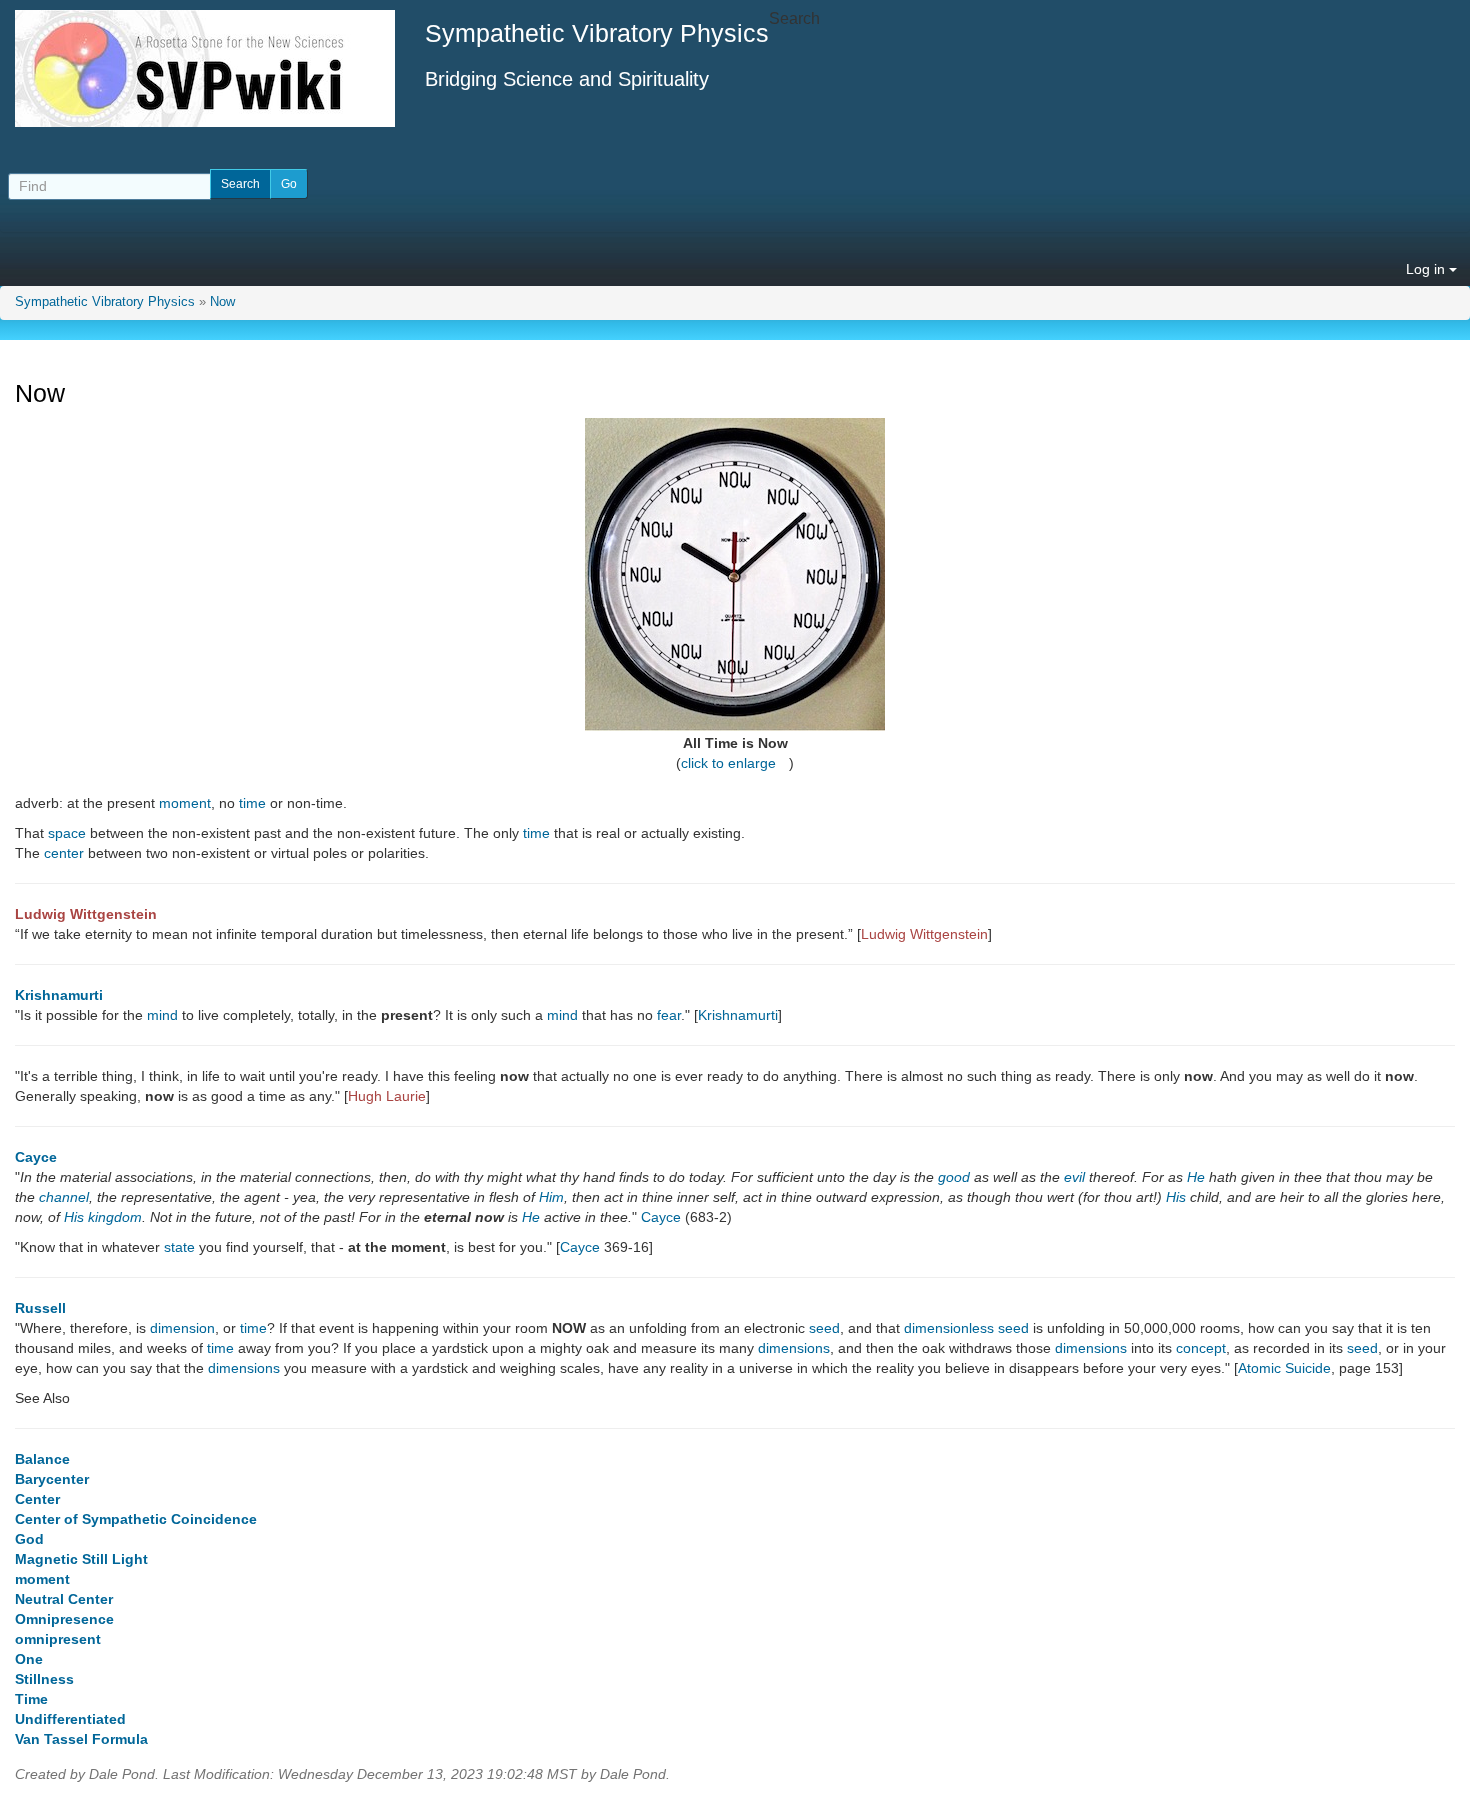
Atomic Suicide (1284, 1368)
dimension (182, 1328)
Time (31, 1699)
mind (162, 1015)
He (1196, 1177)
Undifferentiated (70, 1719)
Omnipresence (64, 1619)
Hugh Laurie (387, 1096)
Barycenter (52, 1479)
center (64, 853)
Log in (1427, 269)
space (67, 833)
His (1176, 1197)
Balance (42, 1459)
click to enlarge (728, 763)
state (179, 1247)
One (29, 1659)
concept (1201, 1348)
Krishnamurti (59, 995)
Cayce (36, 1157)
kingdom (115, 1217)
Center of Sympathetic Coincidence (136, 1519)
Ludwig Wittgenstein (86, 914)
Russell (40, 1308)
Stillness (44, 1679)
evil (1074, 1177)
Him (551, 1197)
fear (669, 1015)
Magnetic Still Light (81, 1559)
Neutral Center (64, 1599)
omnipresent (58, 1639)
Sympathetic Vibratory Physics (105, 302)
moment (185, 803)
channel (64, 1197)
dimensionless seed (966, 1328)
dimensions (794, 1348)
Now (222, 302)
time (252, 803)
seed (824, 1328)
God (29, 1539)
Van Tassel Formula (81, 1739)
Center (37, 1499)
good (954, 1177)
